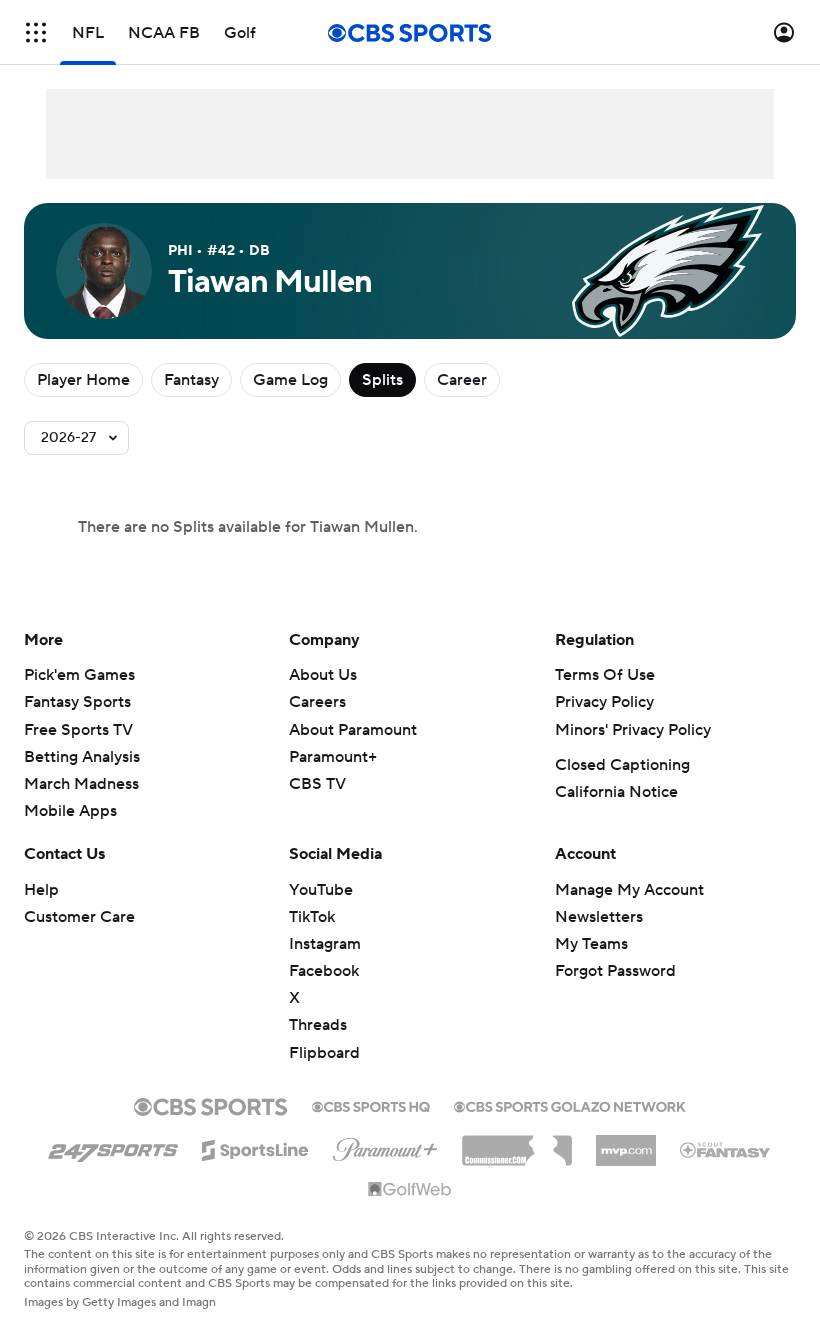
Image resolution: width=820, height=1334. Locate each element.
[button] (36, 32)
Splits (382, 380)
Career (462, 380)
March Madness (81, 784)
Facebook (324, 971)
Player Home (83, 380)
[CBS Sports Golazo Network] (570, 1105)
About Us (323, 675)
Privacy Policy (604, 702)
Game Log (290, 380)
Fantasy (191, 380)
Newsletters (599, 917)
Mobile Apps (70, 811)
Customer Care (79, 917)
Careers (317, 702)
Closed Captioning (622, 765)
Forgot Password (615, 971)
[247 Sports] (113, 1147)
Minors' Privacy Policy (633, 730)
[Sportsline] (255, 1147)
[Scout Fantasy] (726, 1149)
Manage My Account (629, 890)
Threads (318, 1025)
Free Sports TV (78, 730)
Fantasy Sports (77, 702)
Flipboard (324, 1053)
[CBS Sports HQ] (371, 1105)
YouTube (321, 890)
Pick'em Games (79, 675)
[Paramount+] (385, 1146)
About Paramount (353, 730)
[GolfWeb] (410, 1190)
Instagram (325, 944)
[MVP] (626, 1143)
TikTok (312, 917)
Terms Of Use (605, 675)
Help (41, 890)
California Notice (616, 792)
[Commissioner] (517, 1143)
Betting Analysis (82, 757)
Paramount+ (333, 757)
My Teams (591, 944)
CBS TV (317, 784)
